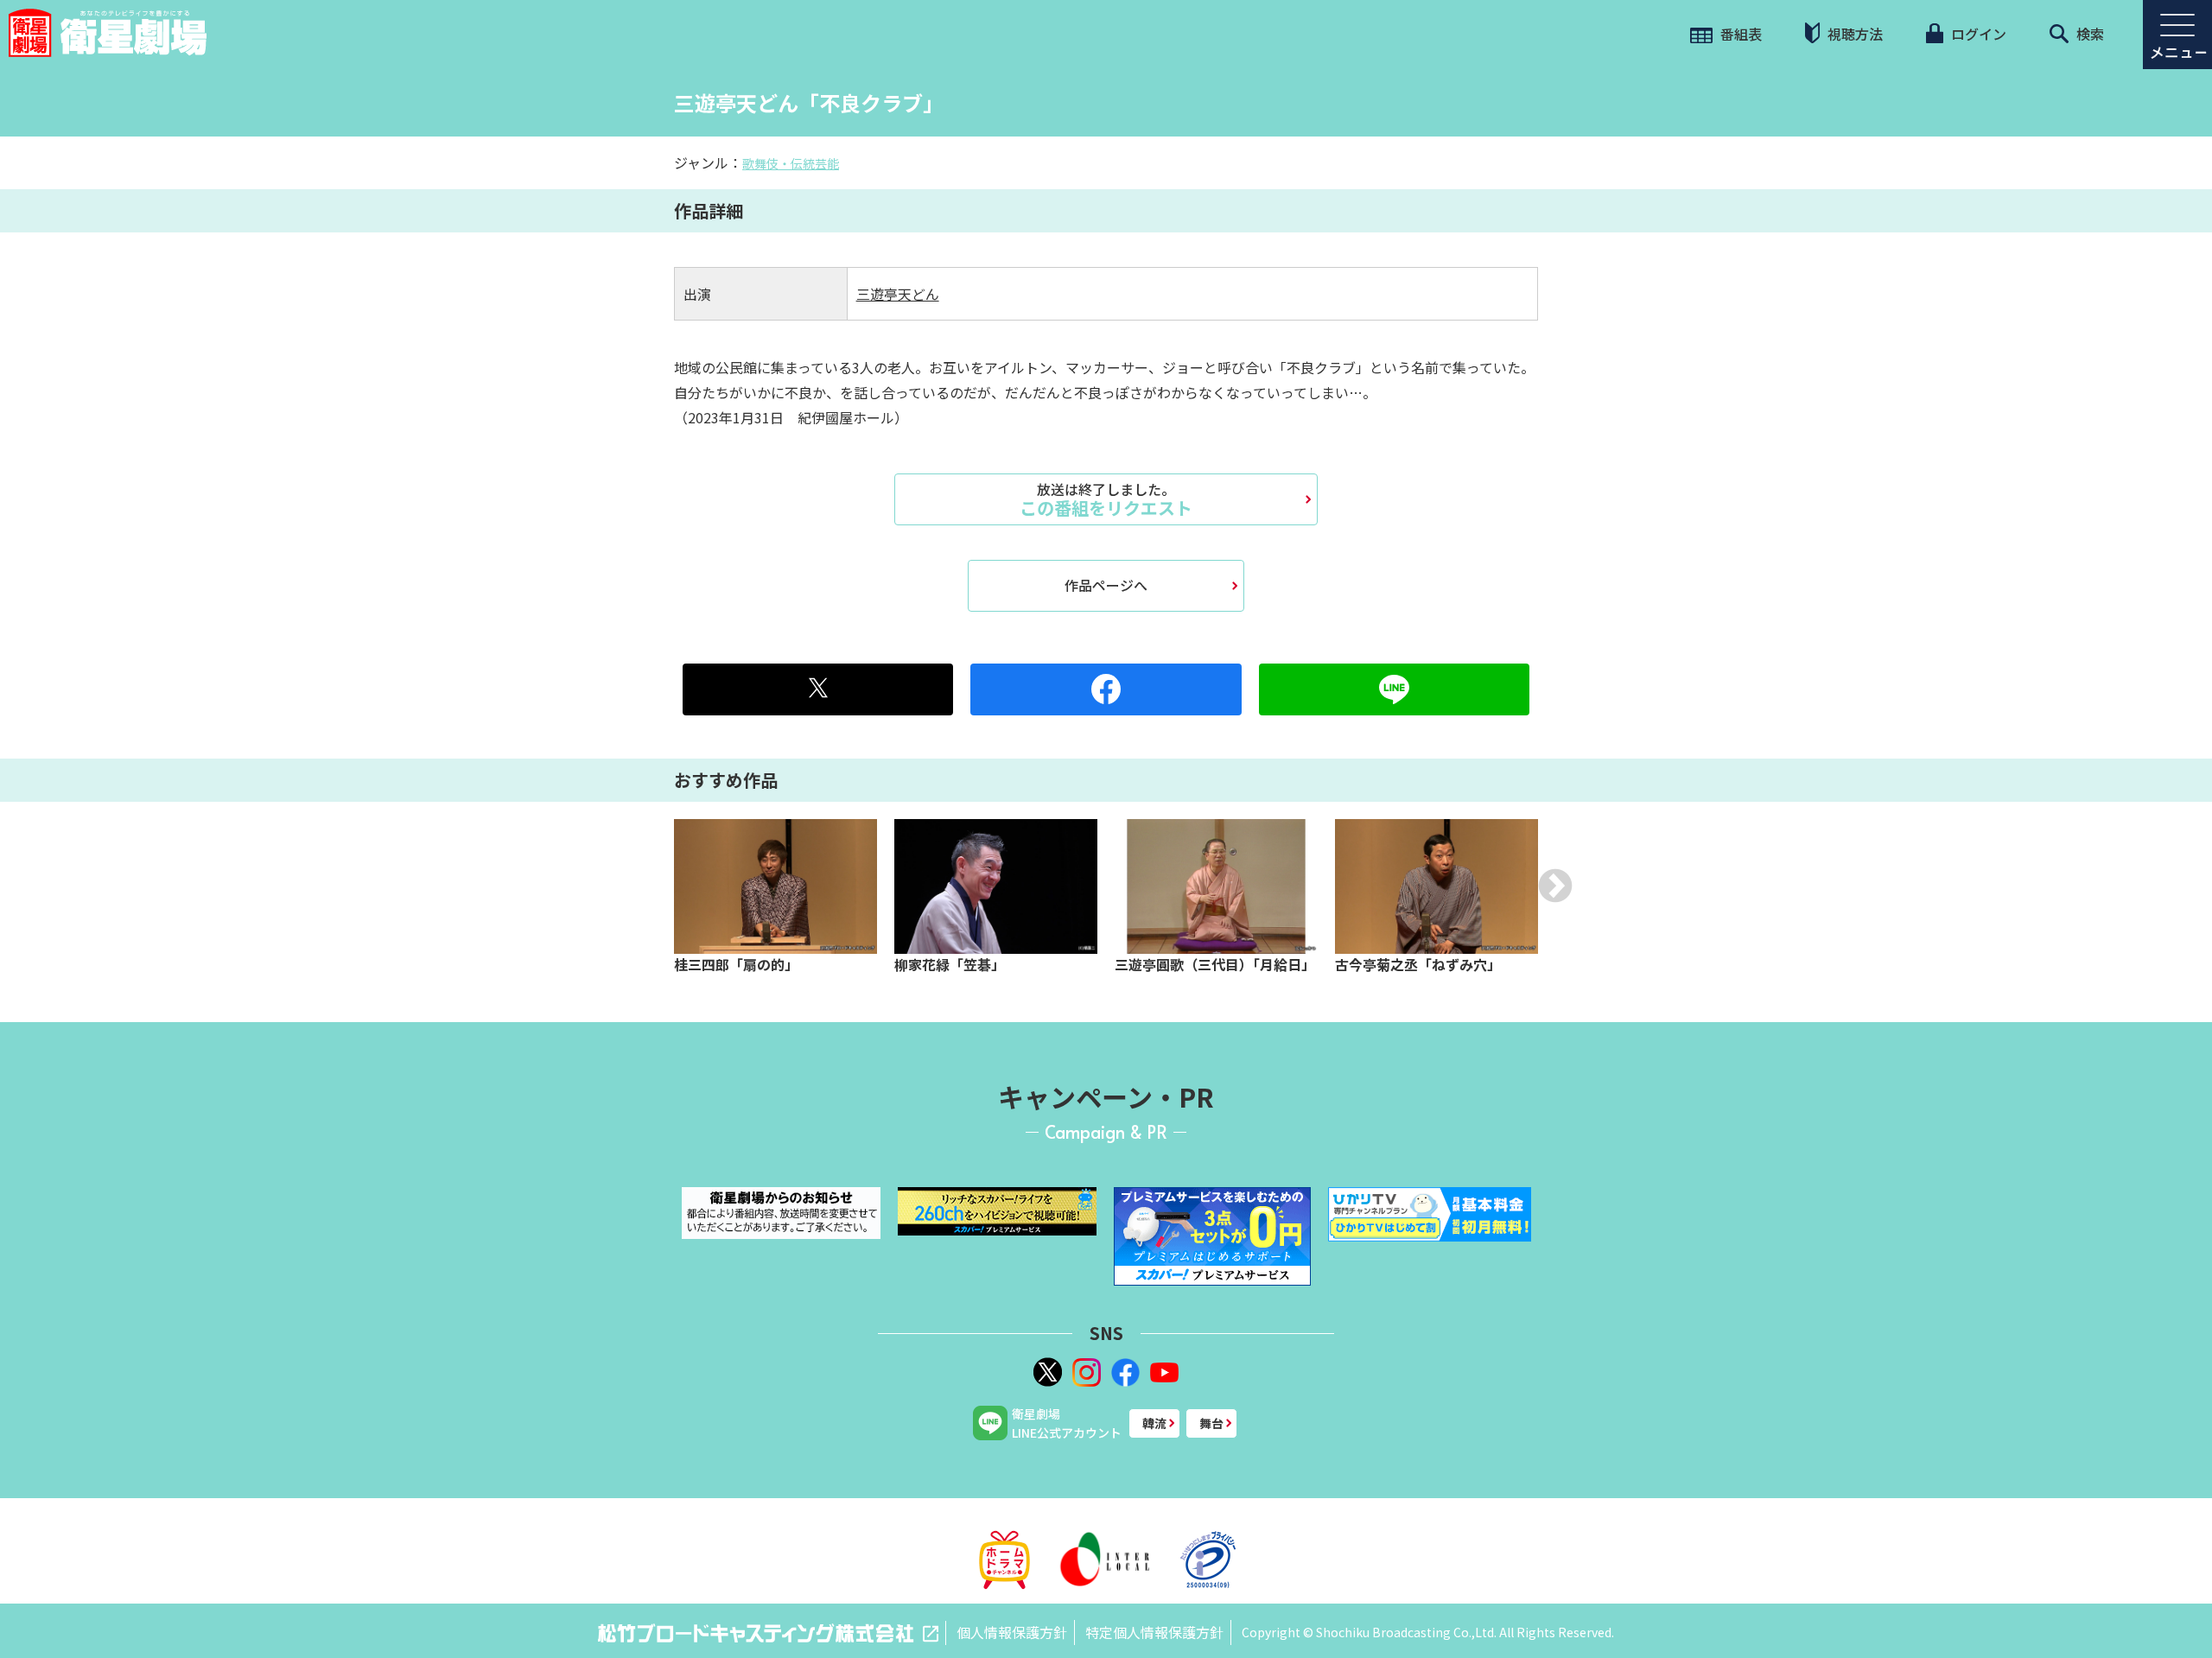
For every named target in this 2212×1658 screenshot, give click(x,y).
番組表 (1739, 34)
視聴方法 (1853, 34)
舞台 (1211, 1423)
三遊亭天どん (898, 294)
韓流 (1154, 1423)
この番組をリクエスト (1106, 499)
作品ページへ (1106, 585)
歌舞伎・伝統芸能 (791, 163)
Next (1555, 886)
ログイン (1977, 34)
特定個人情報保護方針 (1154, 1632)
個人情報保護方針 (1012, 1632)
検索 (2088, 34)
